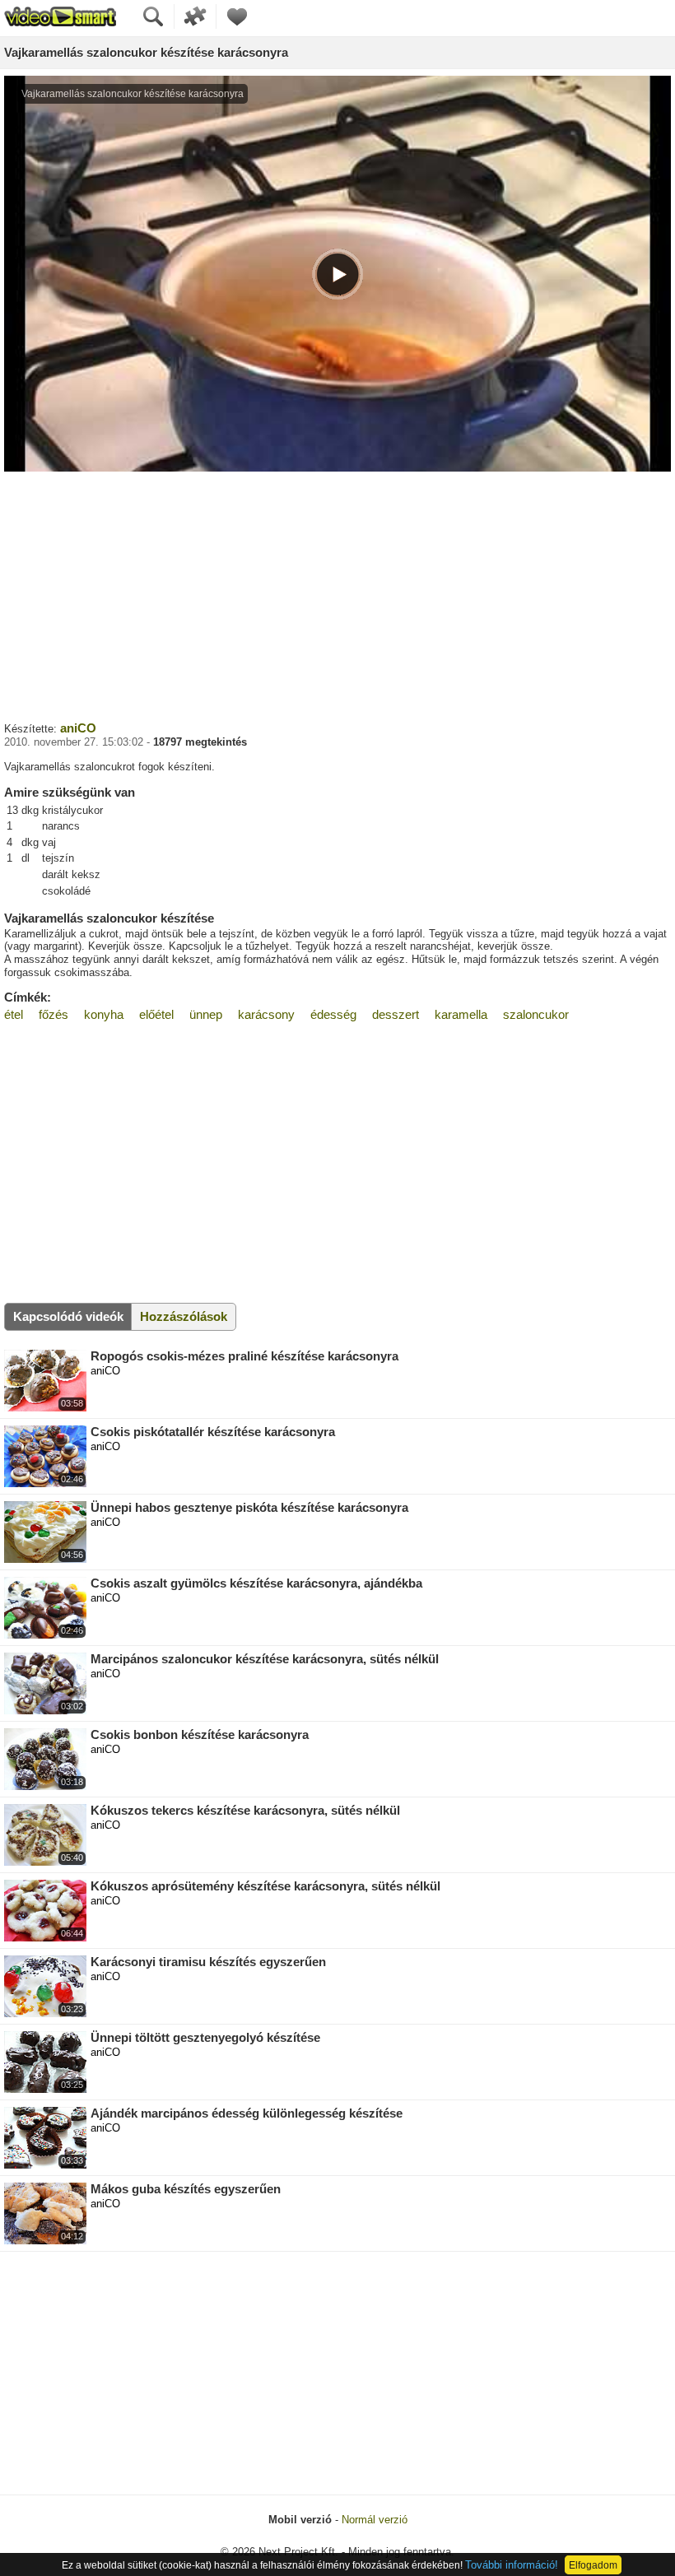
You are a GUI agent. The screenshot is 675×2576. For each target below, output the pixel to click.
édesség (333, 1014)
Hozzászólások (184, 1316)
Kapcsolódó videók (68, 1316)
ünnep (206, 1014)
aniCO (78, 728)
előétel (156, 1014)
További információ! (512, 2565)
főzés (54, 1014)
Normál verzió (375, 2520)
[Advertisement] (337, 594)
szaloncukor (536, 1014)
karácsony (266, 1014)
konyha (104, 1014)
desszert (396, 1014)
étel (14, 1014)
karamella (461, 1014)
